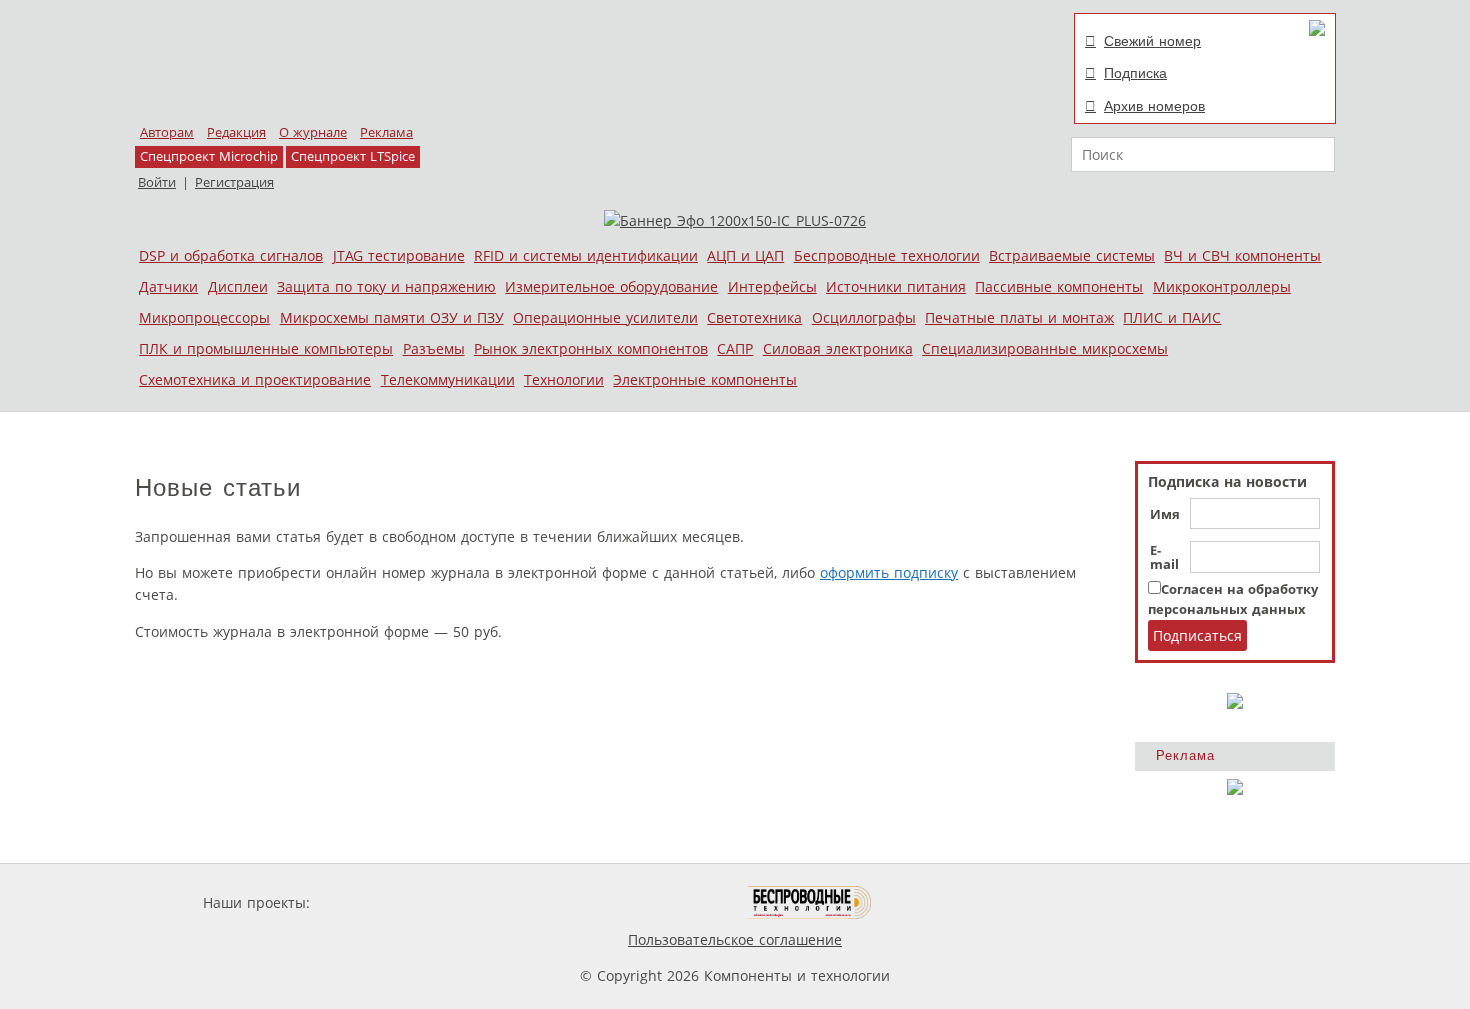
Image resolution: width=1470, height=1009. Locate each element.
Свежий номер (1152, 41)
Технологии (564, 379)
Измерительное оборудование (611, 286)
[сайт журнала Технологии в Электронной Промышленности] (506, 902)
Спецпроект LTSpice (353, 156)
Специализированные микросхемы (1045, 348)
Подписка (1135, 73)
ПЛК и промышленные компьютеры (266, 348)
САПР (735, 348)
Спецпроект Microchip (209, 156)
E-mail (1164, 558)
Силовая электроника (838, 348)
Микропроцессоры (204, 317)
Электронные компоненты (705, 379)
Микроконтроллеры (1222, 286)
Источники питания (896, 286)
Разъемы (434, 348)
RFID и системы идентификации (586, 255)
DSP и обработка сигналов (231, 255)
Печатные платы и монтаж (1019, 317)
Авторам (167, 132)
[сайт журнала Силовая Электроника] (379, 902)
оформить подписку (889, 572)
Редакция (236, 132)
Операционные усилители (605, 317)
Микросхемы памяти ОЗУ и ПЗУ (392, 317)
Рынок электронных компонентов (591, 348)
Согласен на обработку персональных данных (1233, 599)
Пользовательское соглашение (735, 939)
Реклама (386, 132)
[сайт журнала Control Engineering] (943, 902)
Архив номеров (1154, 106)
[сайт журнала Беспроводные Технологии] (810, 902)
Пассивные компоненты (1059, 286)
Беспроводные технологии (887, 255)
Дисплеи (238, 286)
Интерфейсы (772, 286)
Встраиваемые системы (1072, 255)
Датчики (168, 286)
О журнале (313, 132)
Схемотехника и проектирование (255, 379)
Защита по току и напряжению (386, 286)
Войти (157, 182)
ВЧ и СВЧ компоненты (1242, 255)
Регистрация (234, 182)
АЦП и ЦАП (745, 255)
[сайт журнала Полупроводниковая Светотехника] (654, 902)
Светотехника (754, 317)
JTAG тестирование (399, 255)
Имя (1165, 515)
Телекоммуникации (448, 379)
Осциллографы (864, 317)
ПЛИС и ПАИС (1172, 317)
